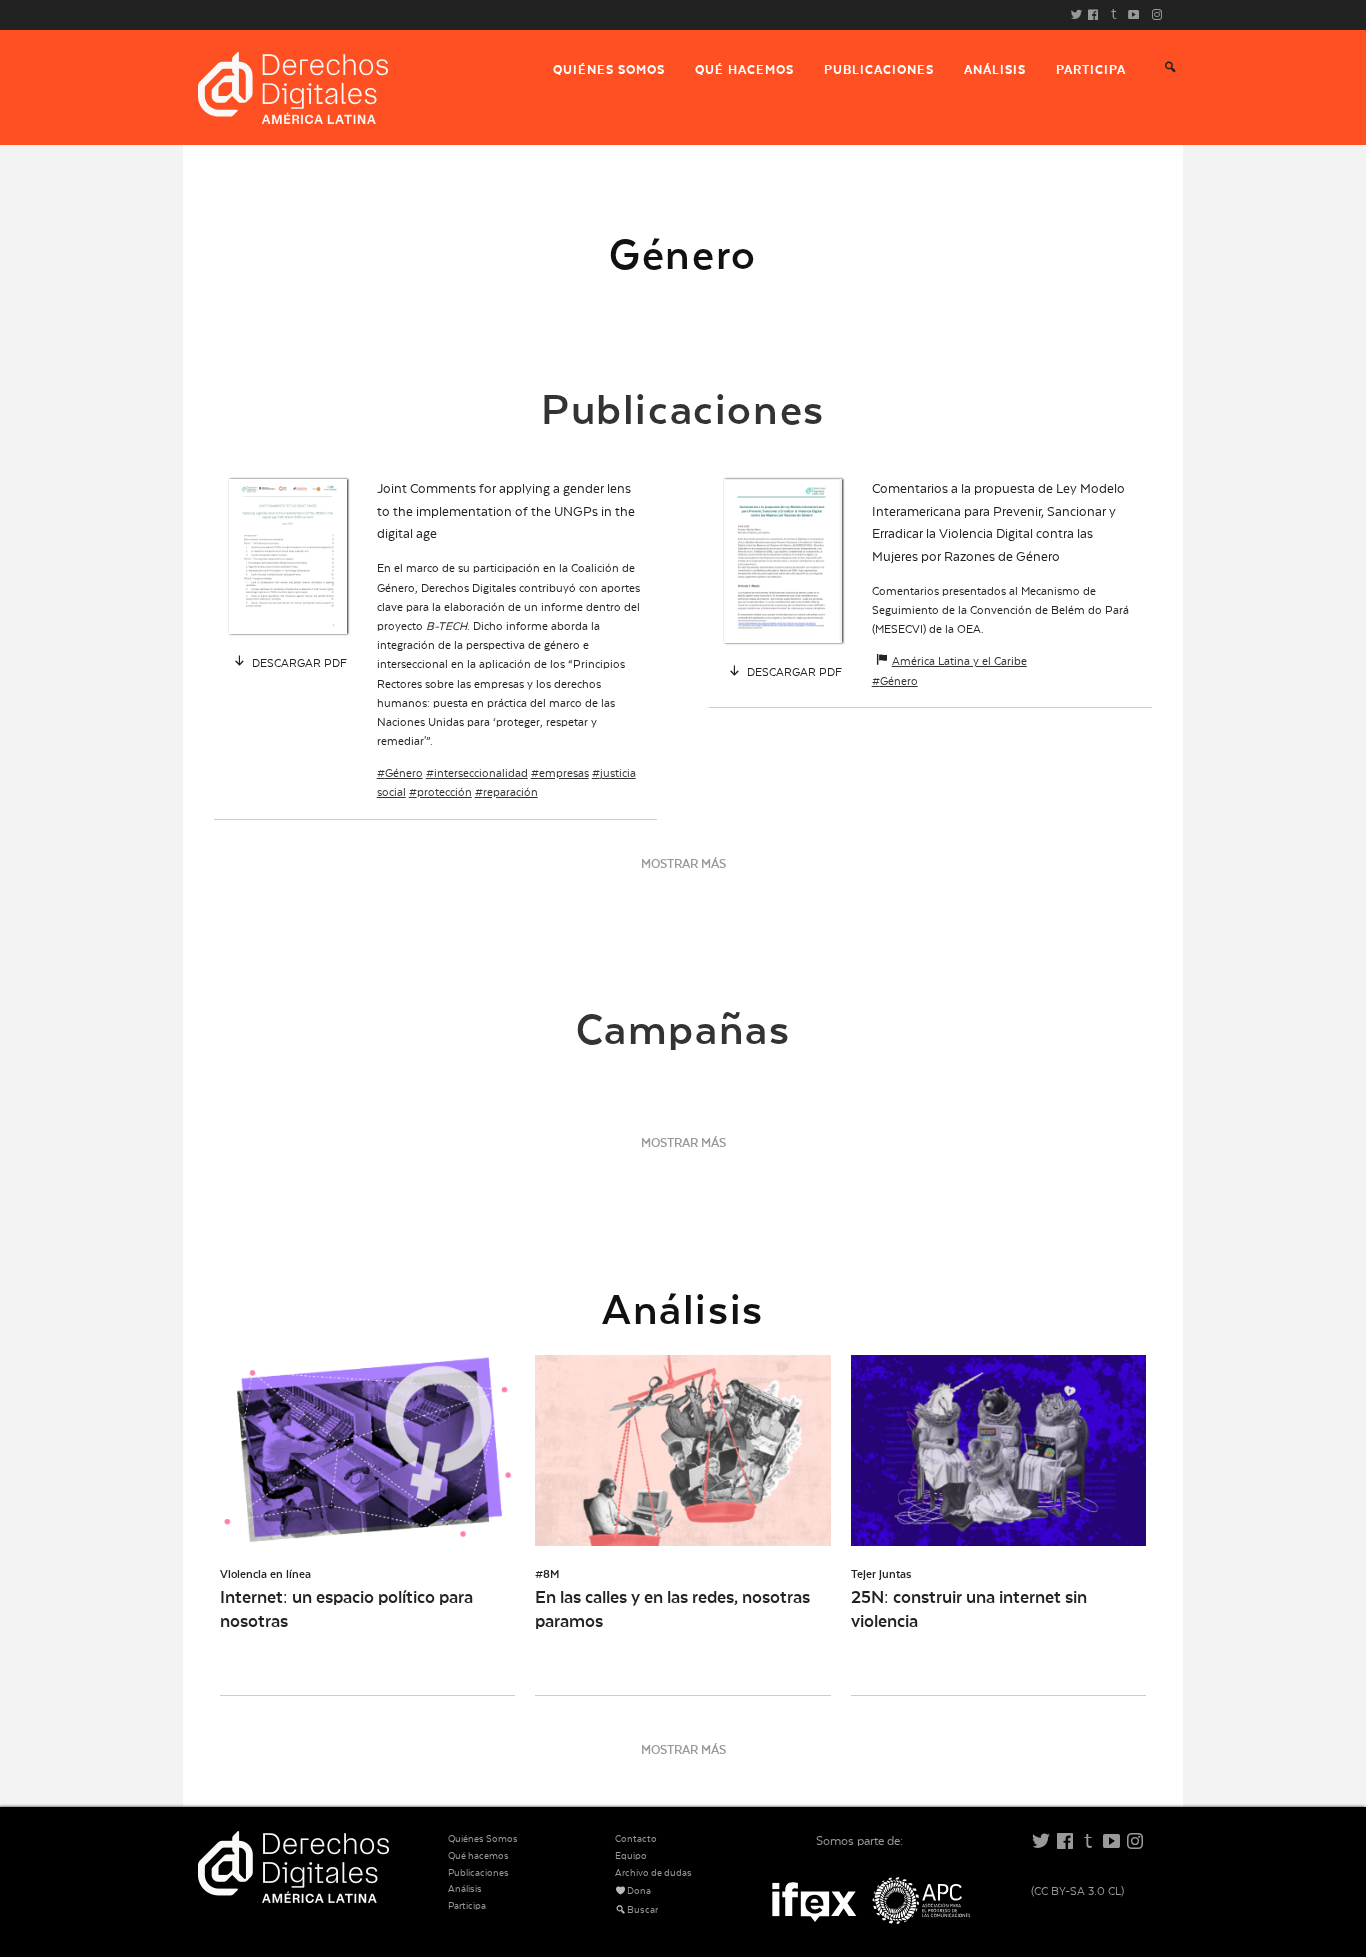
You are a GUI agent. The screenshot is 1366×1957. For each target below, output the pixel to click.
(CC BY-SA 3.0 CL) (1077, 1891)
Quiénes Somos (609, 70)
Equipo (631, 1856)
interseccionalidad (481, 773)
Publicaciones (879, 70)
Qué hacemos (744, 70)
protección (444, 792)
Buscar (642, 1910)
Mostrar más (683, 864)
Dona (639, 1891)
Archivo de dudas (653, 1873)
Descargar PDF (298, 663)
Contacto (636, 1839)
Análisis (995, 70)
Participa (1091, 70)
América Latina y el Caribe (959, 661)
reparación (510, 792)
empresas (564, 773)
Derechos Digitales (293, 88)
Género (404, 773)
